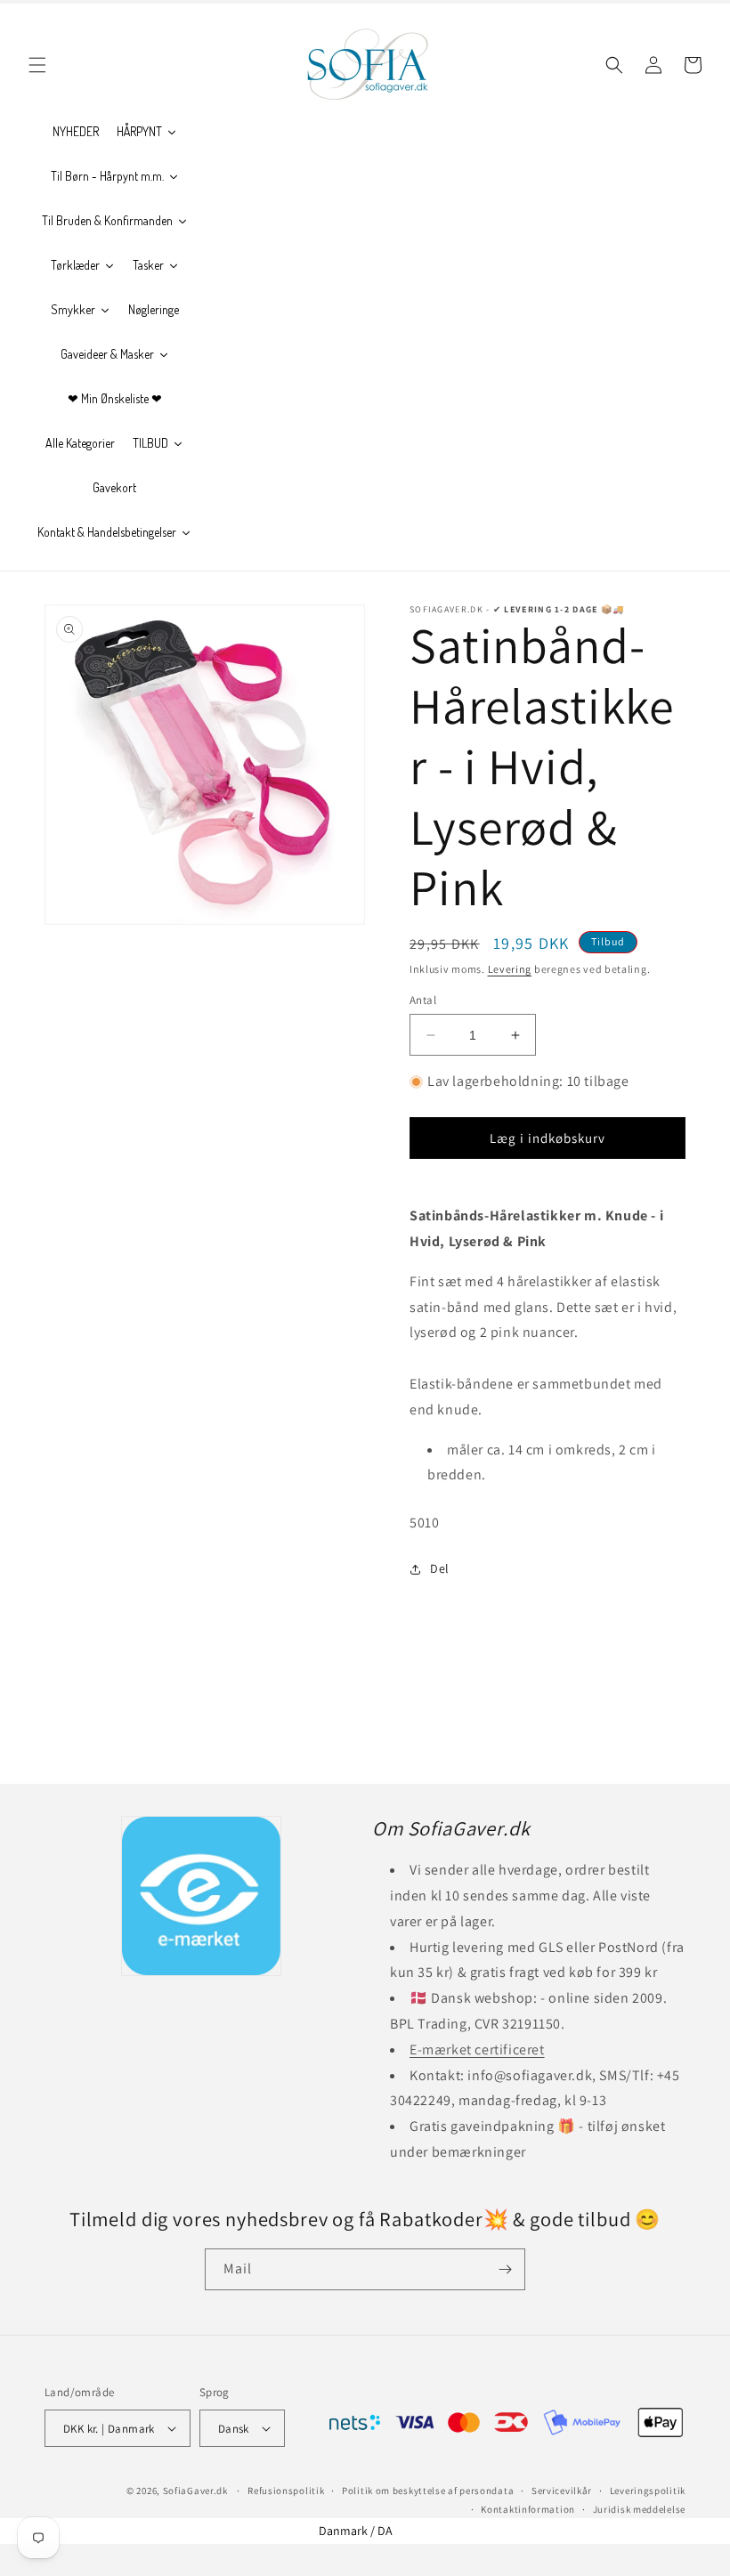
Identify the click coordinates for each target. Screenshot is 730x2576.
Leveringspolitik (648, 2491)
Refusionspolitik (286, 2491)
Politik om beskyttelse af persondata (428, 2491)
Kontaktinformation (528, 2509)
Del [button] (440, 1568)
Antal (423, 1000)
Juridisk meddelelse (639, 2509)
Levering (510, 969)
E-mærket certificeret (477, 2049)
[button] (37, 65)
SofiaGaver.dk (195, 2491)
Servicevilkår (562, 2491)
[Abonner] (505, 2269)
